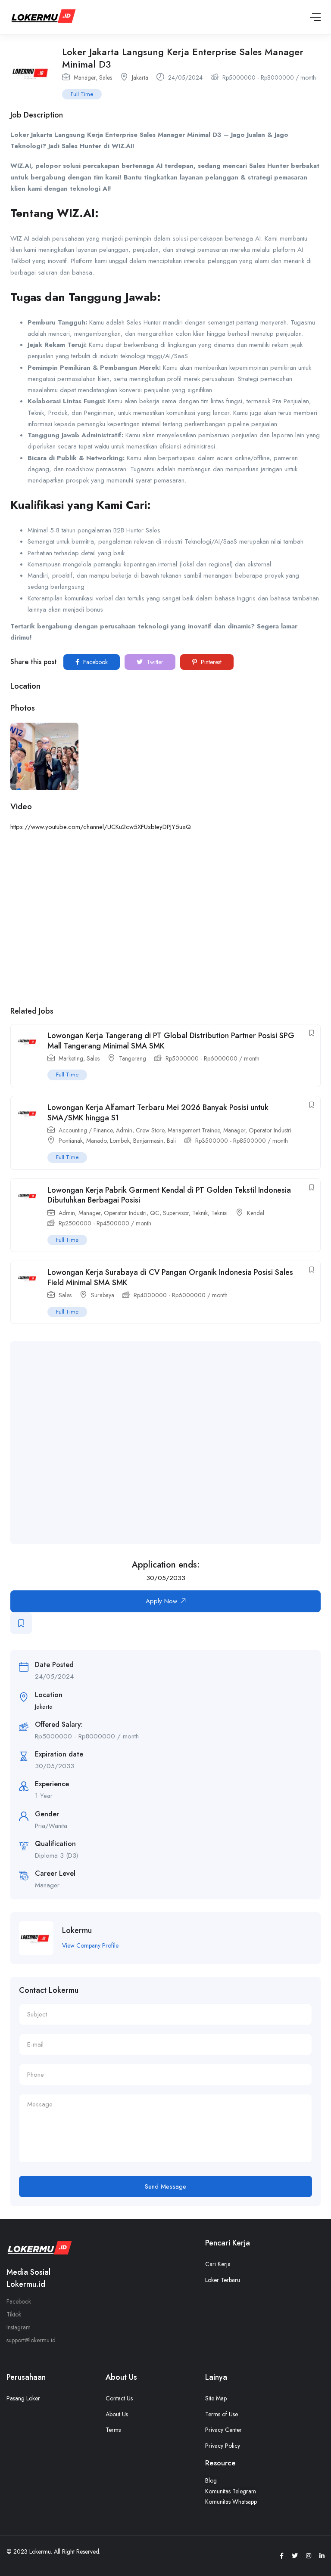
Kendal (256, 1213)
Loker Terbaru (223, 2280)
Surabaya (103, 1295)
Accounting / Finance (86, 1130)
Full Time (82, 94)
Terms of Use (222, 2414)
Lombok (120, 1141)
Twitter (154, 662)
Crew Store (150, 1130)
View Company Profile (90, 1945)
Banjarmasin (148, 1141)
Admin (124, 1130)
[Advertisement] (174, 1443)
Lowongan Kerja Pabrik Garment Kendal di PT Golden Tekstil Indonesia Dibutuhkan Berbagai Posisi (169, 1195)
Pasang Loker (23, 2398)
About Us (117, 2414)
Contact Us (119, 2398)
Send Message (165, 2186)
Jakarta (140, 77)
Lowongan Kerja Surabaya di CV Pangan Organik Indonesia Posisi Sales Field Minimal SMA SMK (170, 1277)
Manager (85, 77)
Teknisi (219, 1213)
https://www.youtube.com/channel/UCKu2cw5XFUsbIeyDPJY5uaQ (101, 827)
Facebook (95, 662)
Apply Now (161, 1601)
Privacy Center (223, 2430)
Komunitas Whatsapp (231, 2502)
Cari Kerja (218, 2264)
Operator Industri (270, 1130)
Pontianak (71, 1141)
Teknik (200, 1213)
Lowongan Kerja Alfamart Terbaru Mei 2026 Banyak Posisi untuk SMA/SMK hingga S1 (158, 1112)
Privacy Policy (223, 2446)
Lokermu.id (26, 2284)
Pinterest (210, 662)
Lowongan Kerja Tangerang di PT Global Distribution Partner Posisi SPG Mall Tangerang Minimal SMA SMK (171, 1041)
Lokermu (77, 1930)
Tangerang (133, 1058)
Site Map (216, 2398)
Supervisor (176, 1213)
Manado (96, 1141)
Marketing (71, 1058)
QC (155, 1213)
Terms (113, 2430)
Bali (171, 1141)
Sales (106, 77)
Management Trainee (194, 1130)
